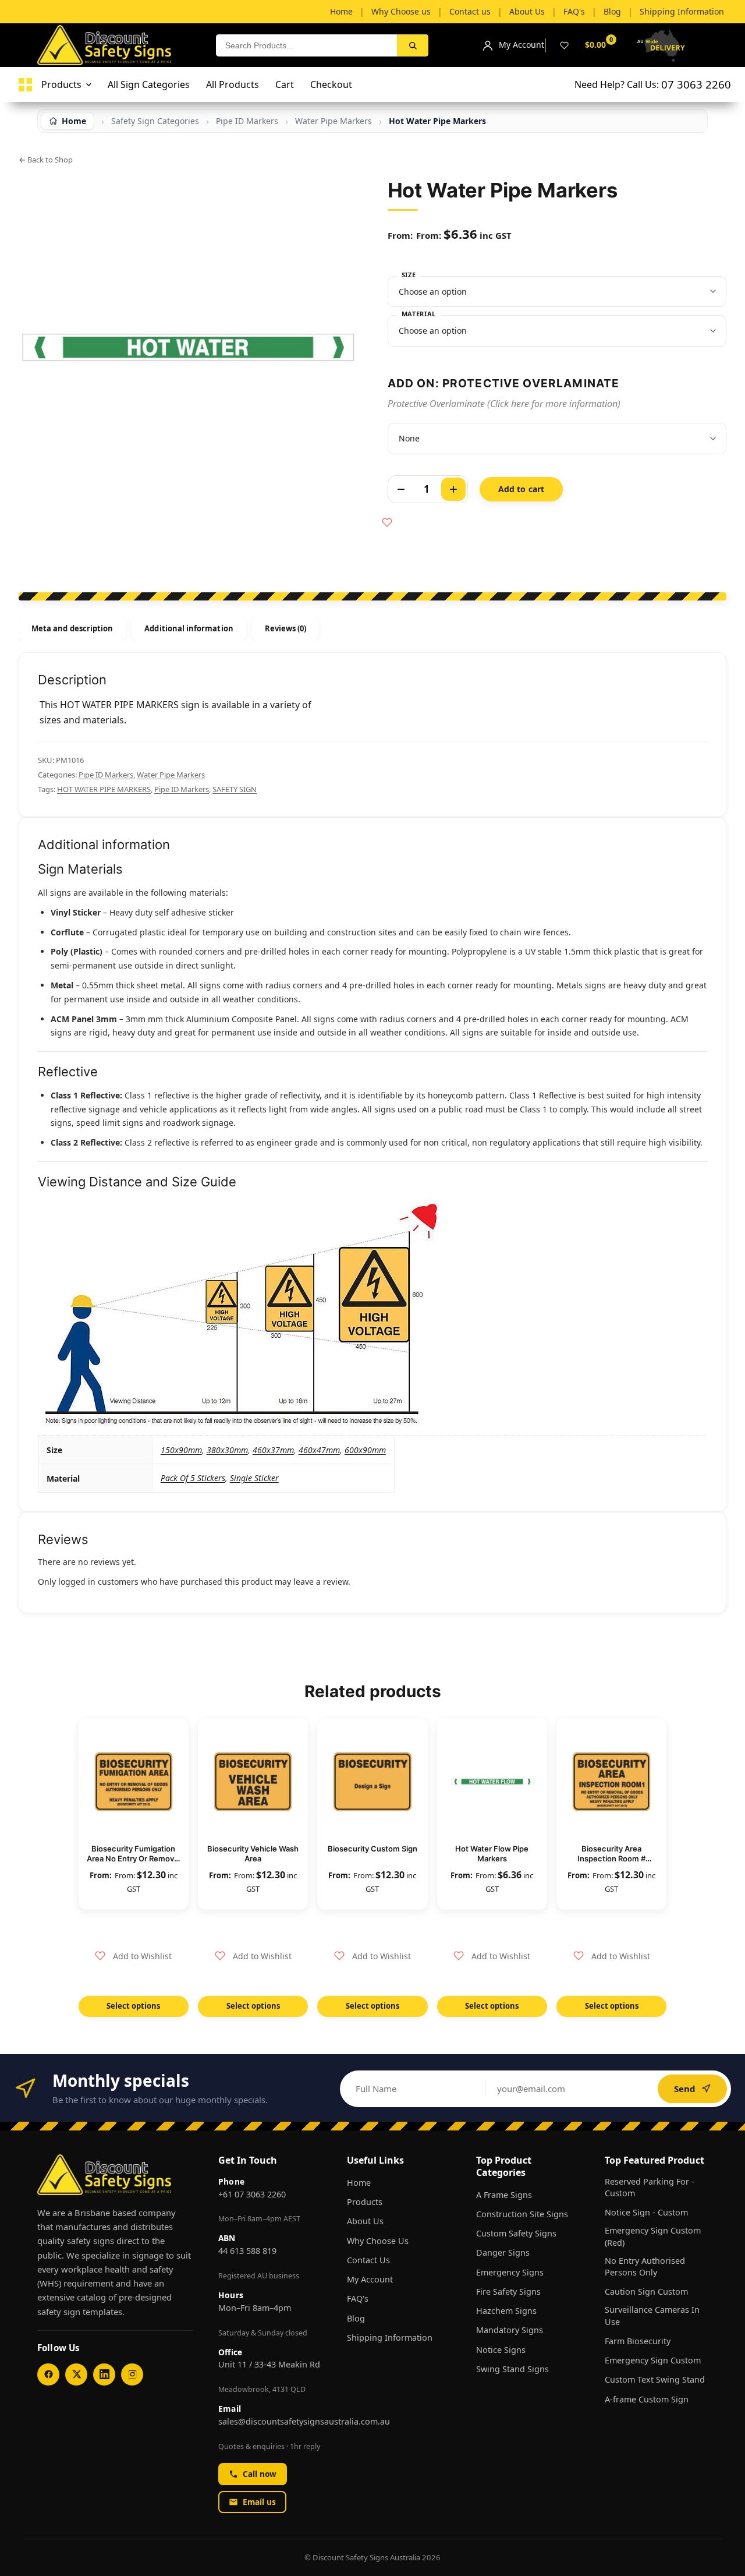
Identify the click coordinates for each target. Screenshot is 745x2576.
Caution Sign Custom (646, 2291)
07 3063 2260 (696, 84)
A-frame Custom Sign (647, 2399)
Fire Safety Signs (508, 2291)
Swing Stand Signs (512, 2369)
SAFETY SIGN (235, 789)
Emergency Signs (510, 2272)
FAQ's (358, 2298)
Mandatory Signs (510, 2330)
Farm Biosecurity (638, 2341)
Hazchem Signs (506, 2311)
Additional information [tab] (189, 628)
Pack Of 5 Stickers (193, 1478)
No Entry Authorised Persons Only (645, 2266)
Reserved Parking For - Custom (650, 2187)
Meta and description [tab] (72, 628)
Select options (133, 2006)
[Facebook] (48, 2374)
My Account (370, 2279)
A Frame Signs (504, 2195)
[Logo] (25, 85)
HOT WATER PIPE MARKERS (104, 789)
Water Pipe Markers (171, 775)
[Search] (413, 45)
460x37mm (273, 1450)
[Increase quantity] (453, 489)
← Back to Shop (46, 160)
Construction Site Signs (522, 2214)
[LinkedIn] (104, 2374)
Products (365, 2202)
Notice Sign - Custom (646, 2212)
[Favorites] (564, 45)
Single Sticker (254, 1478)
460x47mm (319, 1450)
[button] (133, 1956)
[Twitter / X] (76, 2374)
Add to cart (521, 489)
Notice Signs (501, 2350)
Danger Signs (503, 2252)
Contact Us (368, 2260)
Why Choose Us (378, 2241)
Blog (356, 2318)
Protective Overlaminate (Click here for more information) (504, 404)
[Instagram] (132, 2374)
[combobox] (306, 45)
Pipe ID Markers (106, 775)
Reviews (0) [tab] (286, 628)
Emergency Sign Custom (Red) (653, 2236)
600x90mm (365, 1450)
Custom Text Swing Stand (655, 2379)
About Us (365, 2221)
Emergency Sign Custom (653, 2360)
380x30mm (227, 1450)
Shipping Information (390, 2338)
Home (359, 2183)
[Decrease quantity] (401, 489)
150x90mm (181, 1450)
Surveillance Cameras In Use (652, 2315)
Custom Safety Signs (516, 2233)
